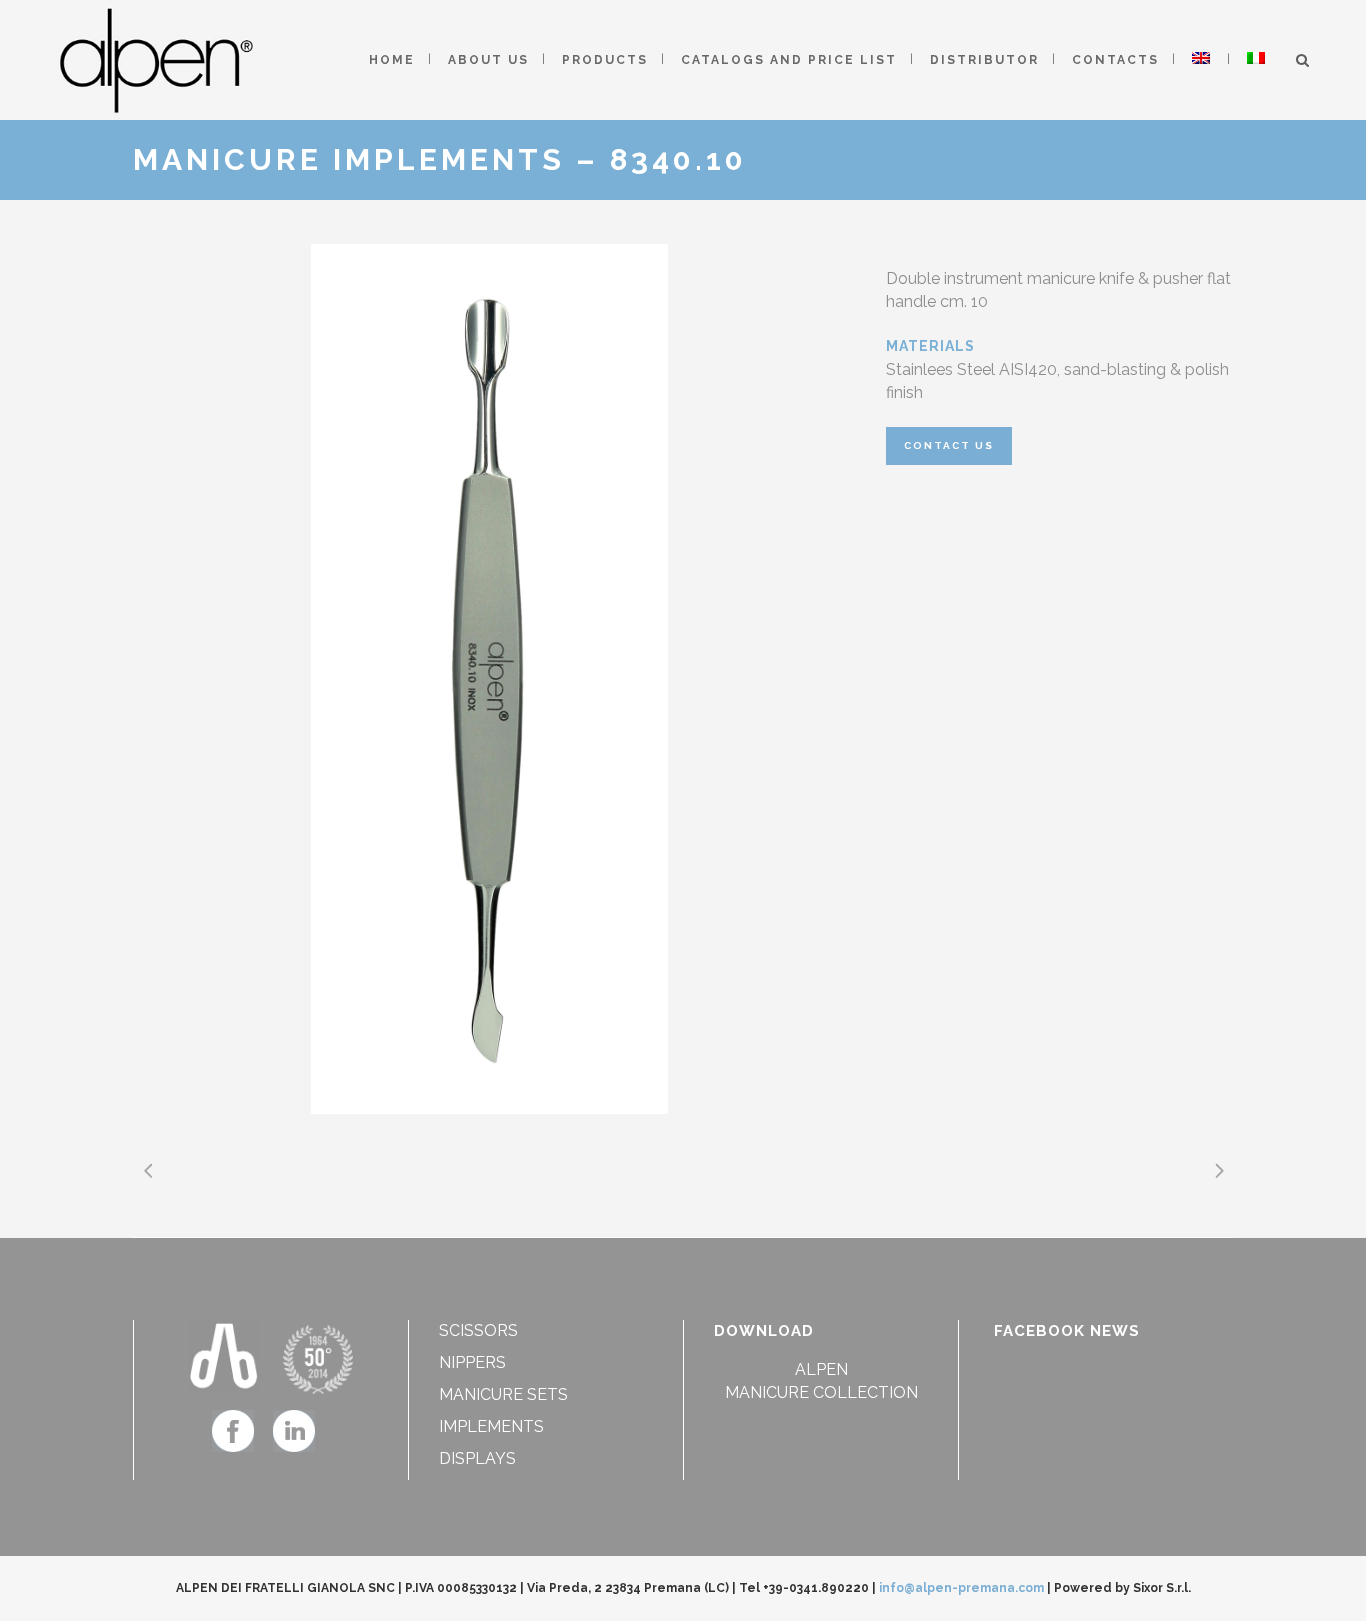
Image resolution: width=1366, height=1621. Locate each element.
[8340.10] (489, 679)
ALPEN (821, 1369)
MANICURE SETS (503, 1394)
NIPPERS (472, 1362)
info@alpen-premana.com (961, 1588)
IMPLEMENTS (491, 1426)
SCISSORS (478, 1330)
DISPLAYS (477, 1458)
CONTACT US (949, 445)
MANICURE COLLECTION (821, 1392)
